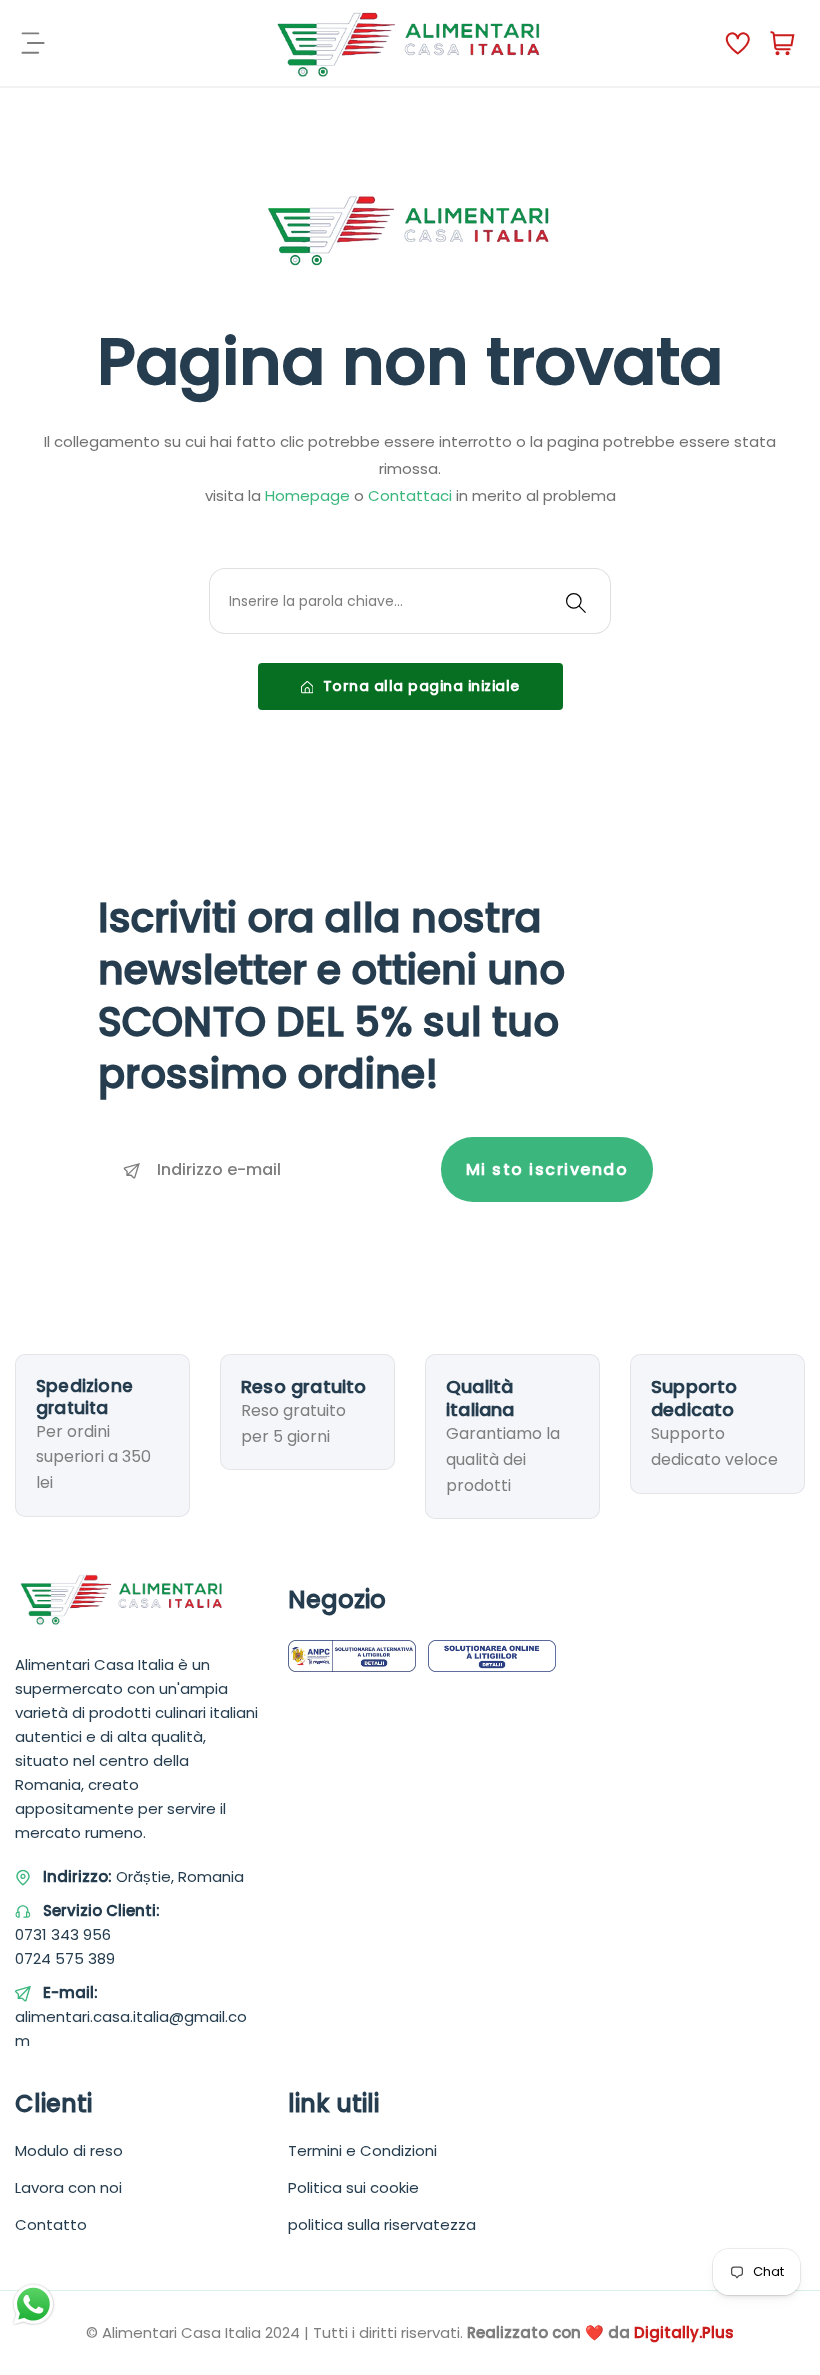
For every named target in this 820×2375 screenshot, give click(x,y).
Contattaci (410, 495)
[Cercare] (576, 601)
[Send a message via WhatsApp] (33, 2304)
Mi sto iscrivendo (547, 1169)
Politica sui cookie (353, 2187)
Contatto (51, 2224)
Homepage (307, 495)
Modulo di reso (69, 2150)
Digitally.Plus (684, 2332)
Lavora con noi (68, 2187)
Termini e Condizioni (362, 2150)
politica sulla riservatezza (382, 2224)
